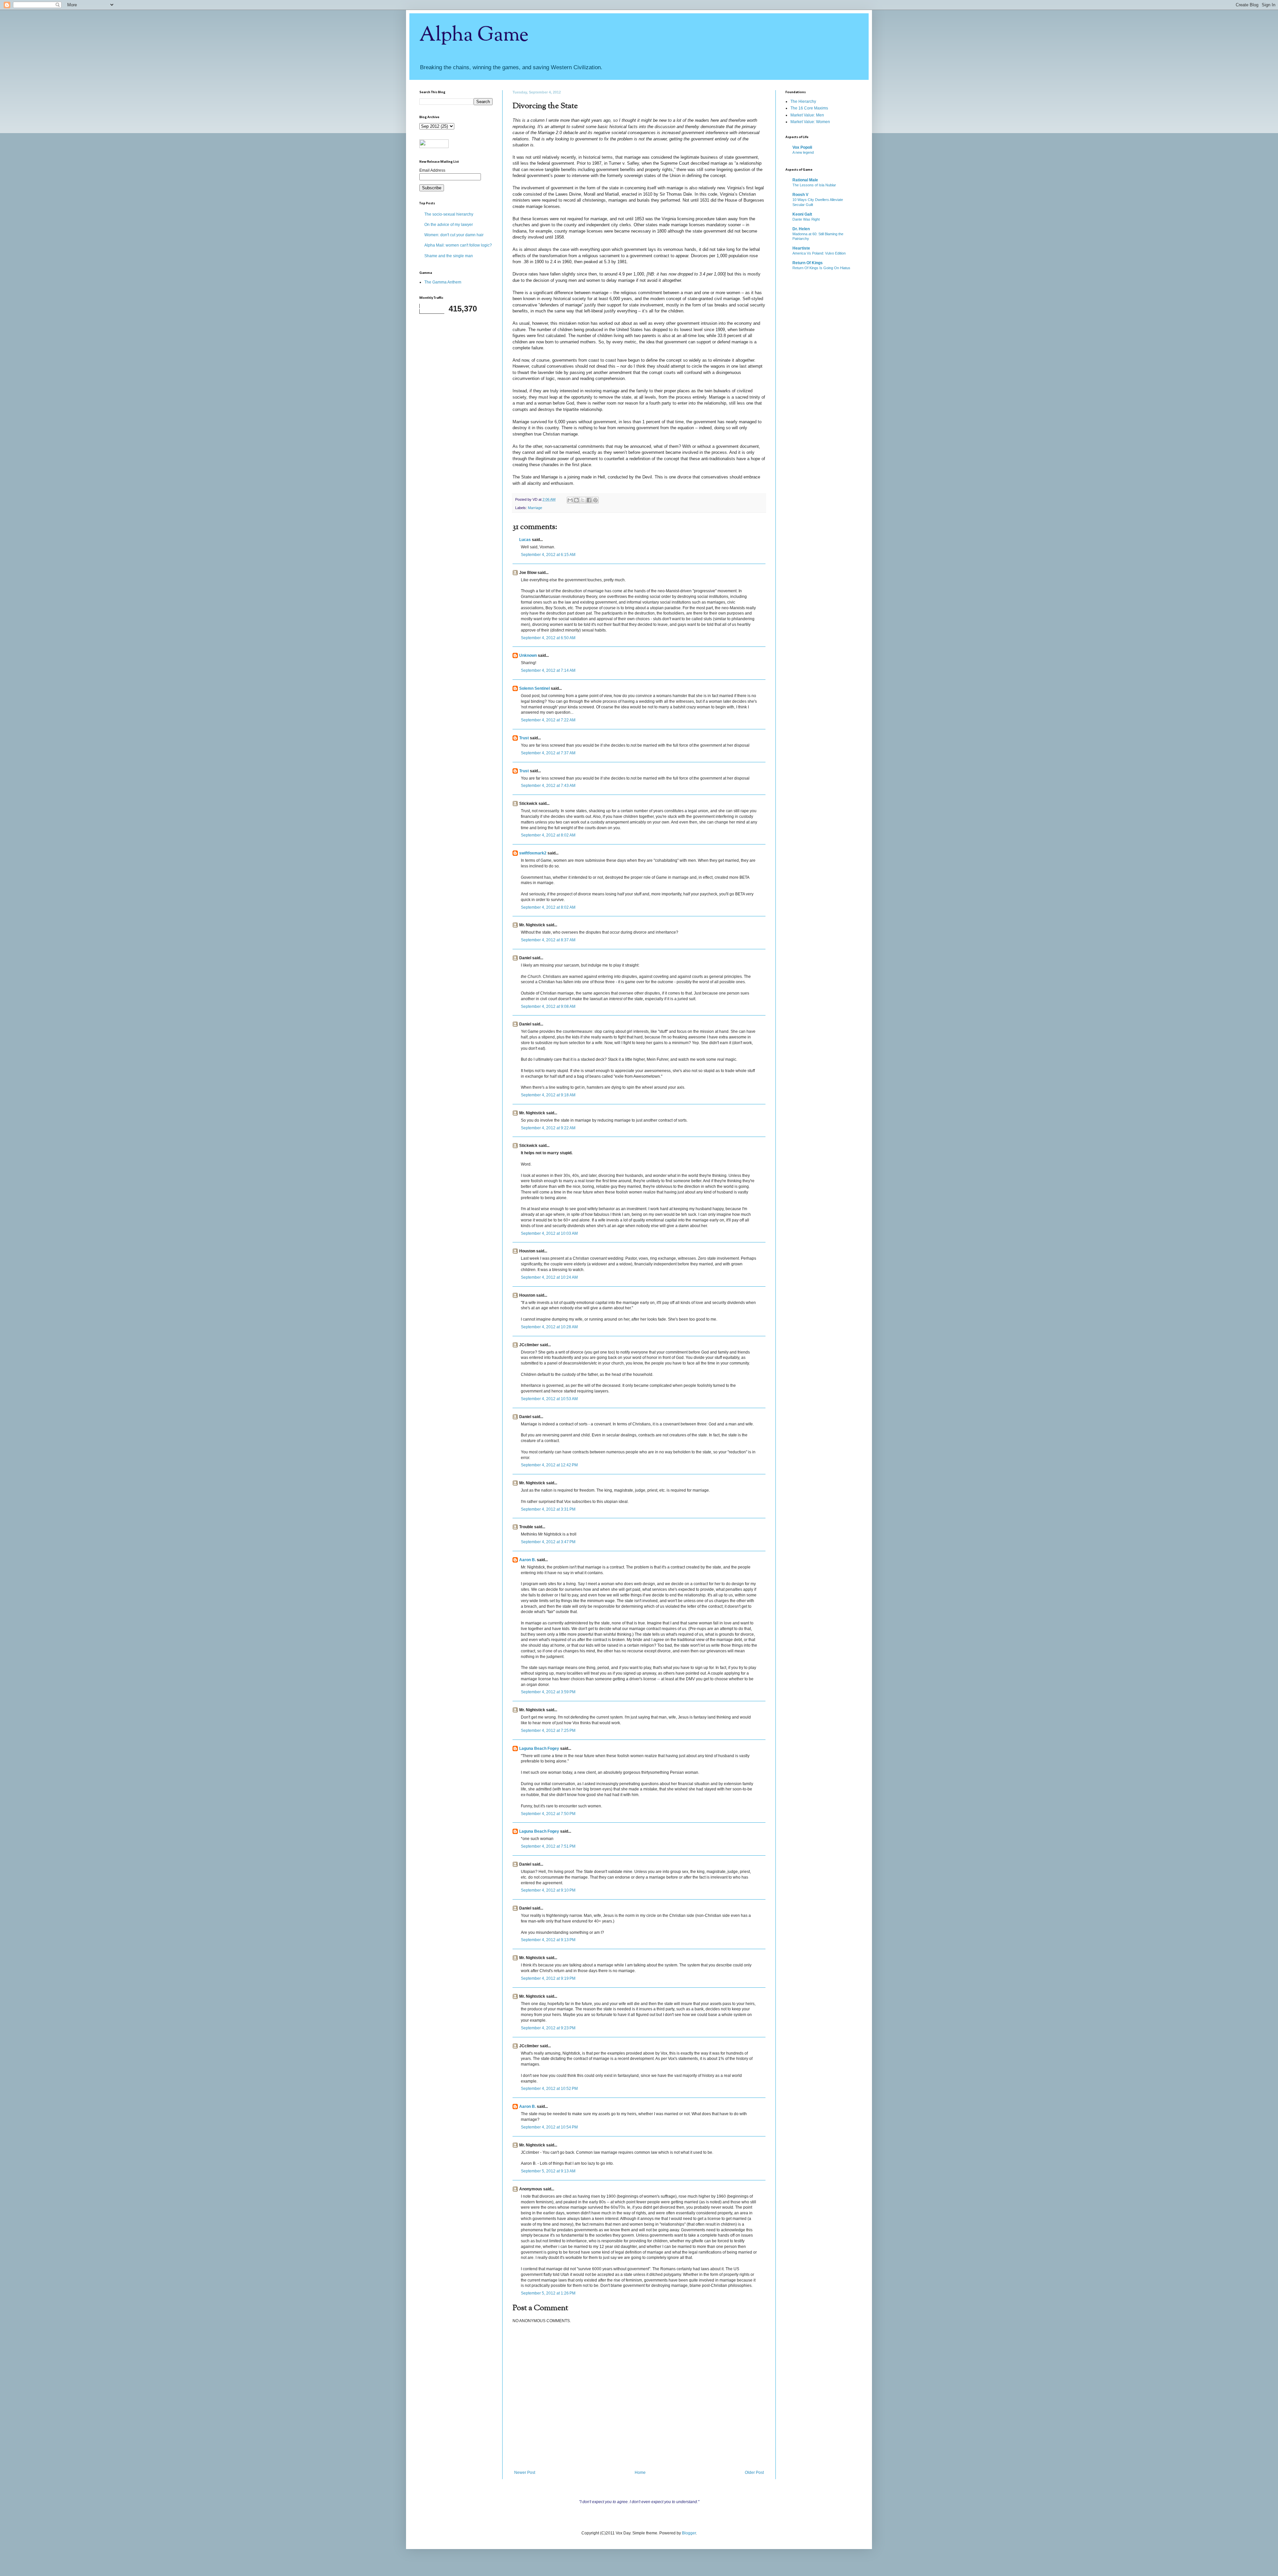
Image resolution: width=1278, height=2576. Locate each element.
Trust (524, 738)
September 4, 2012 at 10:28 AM (549, 1327)
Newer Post (525, 2473)
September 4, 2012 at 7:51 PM (548, 1846)
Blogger (689, 2533)
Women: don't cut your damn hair (454, 235)
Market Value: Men (807, 115)
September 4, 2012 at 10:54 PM (549, 2127)
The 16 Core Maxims (809, 108)
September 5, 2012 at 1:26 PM (548, 2293)
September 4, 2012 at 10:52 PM (549, 2089)
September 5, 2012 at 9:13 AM (548, 2171)
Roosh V (800, 195)
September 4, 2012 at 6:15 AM (548, 555)
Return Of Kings (808, 263)
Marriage (535, 508)
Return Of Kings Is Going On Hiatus (821, 268)
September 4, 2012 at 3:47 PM (548, 1542)
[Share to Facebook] (589, 500)
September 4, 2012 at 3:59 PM (548, 1692)
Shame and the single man (449, 256)
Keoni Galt (802, 214)
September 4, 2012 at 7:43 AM (548, 786)
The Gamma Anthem (443, 282)
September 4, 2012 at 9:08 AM (548, 1007)
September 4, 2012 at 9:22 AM (548, 1128)
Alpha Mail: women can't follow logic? (458, 245)
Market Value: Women (810, 122)
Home (640, 2473)
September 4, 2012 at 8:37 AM (548, 940)
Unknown (528, 655)
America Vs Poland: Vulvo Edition (819, 253)
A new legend (803, 152)
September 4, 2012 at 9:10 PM (548, 1890)
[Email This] (570, 500)
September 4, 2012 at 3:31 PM (548, 1509)
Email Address (432, 170)
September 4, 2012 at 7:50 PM (548, 1814)
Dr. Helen (801, 229)
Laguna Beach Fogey (539, 1748)
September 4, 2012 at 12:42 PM (549, 1465)
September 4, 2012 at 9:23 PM (548, 2028)
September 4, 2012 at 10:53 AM (549, 1399)
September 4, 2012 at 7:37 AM (548, 753)
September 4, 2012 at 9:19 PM (548, 1978)
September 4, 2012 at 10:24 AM (549, 1277)
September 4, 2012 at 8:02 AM (548, 835)
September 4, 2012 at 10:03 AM (549, 1233)
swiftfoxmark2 (533, 853)
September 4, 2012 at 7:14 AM (548, 670)
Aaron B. (528, 1560)
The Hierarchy (803, 101)
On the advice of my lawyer (449, 225)
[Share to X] (583, 500)
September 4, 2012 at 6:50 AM (548, 638)
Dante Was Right (806, 219)
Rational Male (805, 180)
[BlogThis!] (576, 500)
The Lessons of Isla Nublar (814, 185)
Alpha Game (474, 35)
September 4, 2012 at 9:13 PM (548, 1940)
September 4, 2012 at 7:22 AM (548, 720)
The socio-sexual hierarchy (449, 214)
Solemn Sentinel (534, 688)
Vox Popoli (802, 147)
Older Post (754, 2473)
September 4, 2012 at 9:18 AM (548, 1095)
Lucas (525, 540)
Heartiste (801, 248)
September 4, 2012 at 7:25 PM (548, 1731)
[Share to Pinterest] (595, 500)
